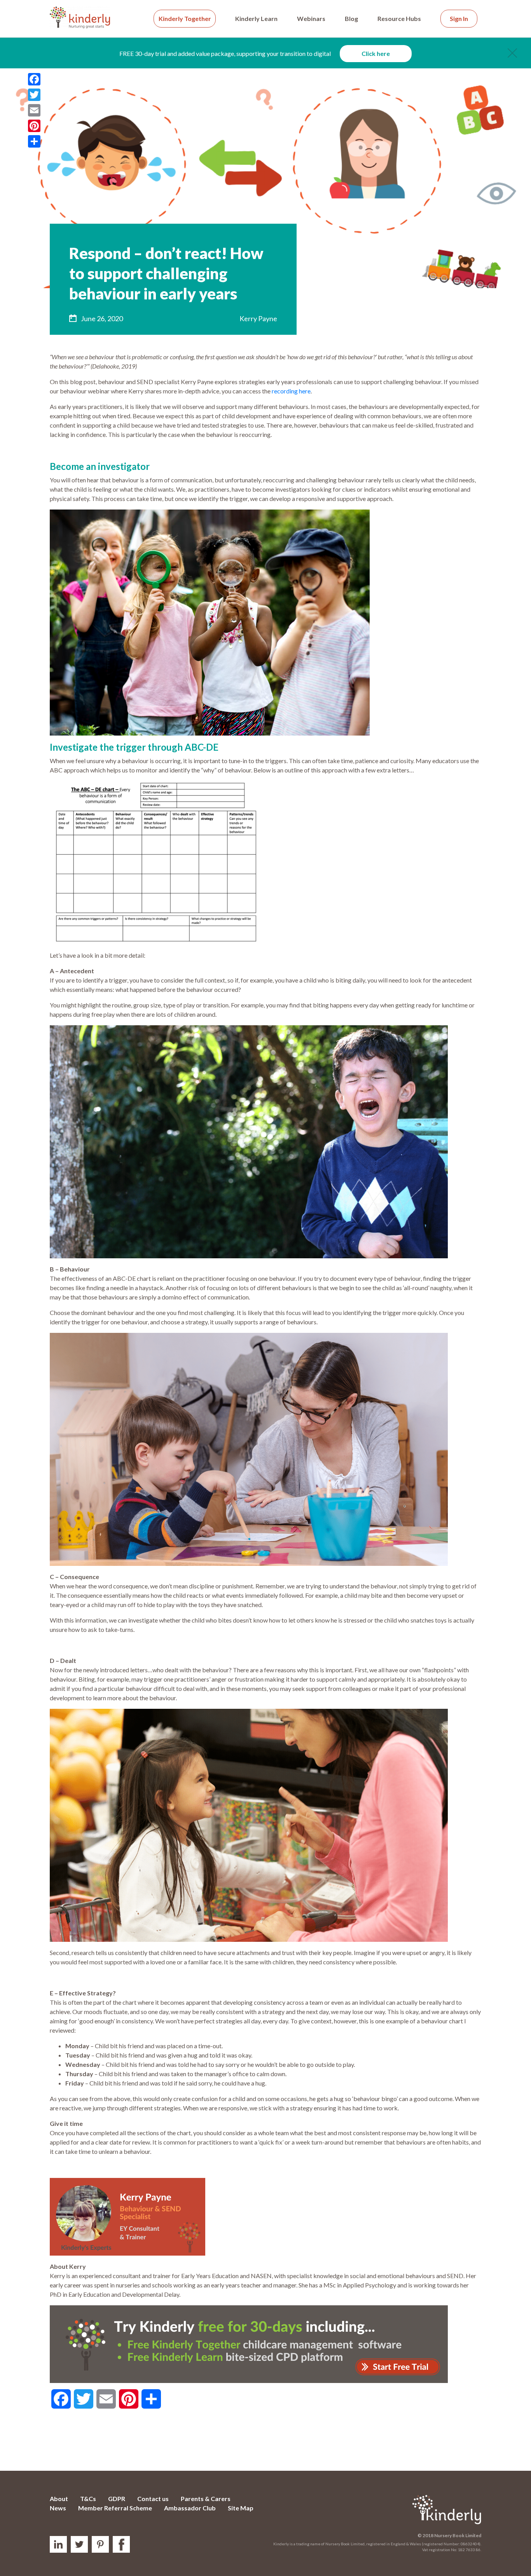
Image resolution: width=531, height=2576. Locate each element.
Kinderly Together (185, 18)
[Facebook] (34, 79)
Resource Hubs (399, 18)
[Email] (34, 110)
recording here (291, 391)
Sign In (459, 18)
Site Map (241, 2508)
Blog (351, 18)
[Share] (34, 141)
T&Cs (88, 2499)
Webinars (311, 18)
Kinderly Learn (256, 18)
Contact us (153, 2499)
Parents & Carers (206, 2499)
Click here (376, 53)
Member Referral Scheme (115, 2508)
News (58, 2508)
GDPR (117, 2499)
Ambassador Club (190, 2508)
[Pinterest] (34, 126)
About (59, 2499)
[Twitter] (34, 95)
